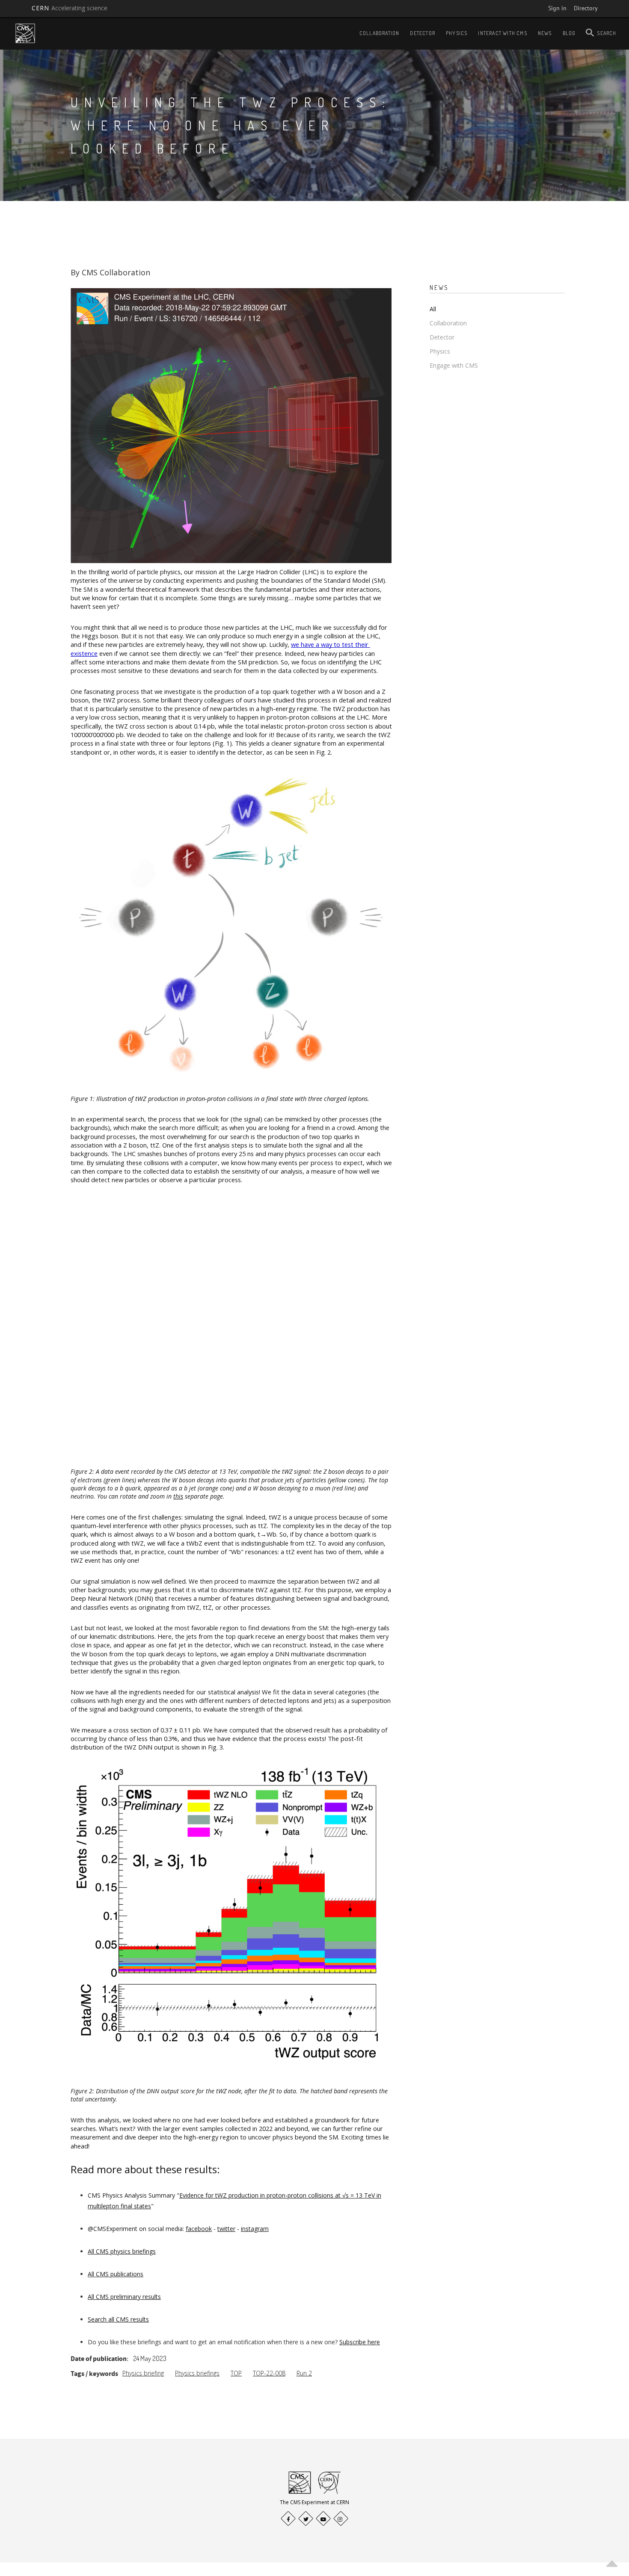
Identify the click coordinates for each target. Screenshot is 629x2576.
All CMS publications (116, 2274)
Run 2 (304, 2373)
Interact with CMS (502, 33)
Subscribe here (360, 2342)
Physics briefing (143, 2373)
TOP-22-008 (269, 2373)
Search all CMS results (118, 2319)
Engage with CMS (454, 365)
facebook (199, 2229)
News (545, 33)
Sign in (557, 8)
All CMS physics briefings (122, 2251)
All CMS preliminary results (124, 2297)
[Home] (25, 33)
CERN (70, 8)
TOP (236, 2373)
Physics (457, 33)
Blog (569, 33)
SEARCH (607, 33)
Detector (423, 33)
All (433, 309)
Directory (586, 8)
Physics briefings (197, 2373)
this (178, 1496)
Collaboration (380, 33)
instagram (255, 2229)
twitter (226, 2229)
